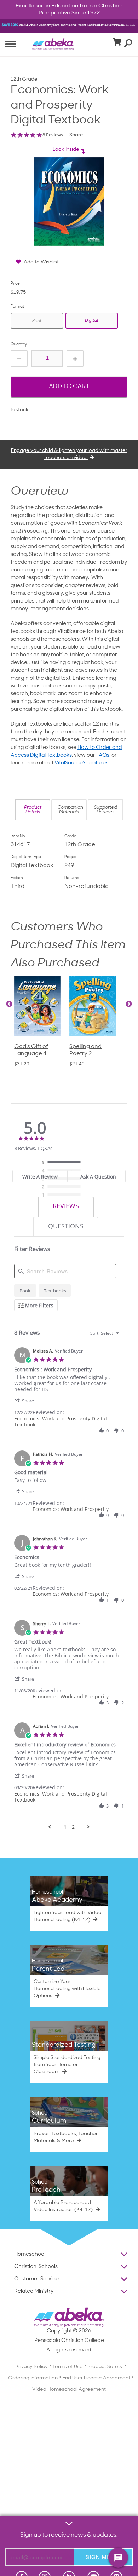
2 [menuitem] (73, 1827)
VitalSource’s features (81, 763)
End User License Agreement (96, 2378)
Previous (9, 1004)
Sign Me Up (103, 2557)
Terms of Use (68, 2367)
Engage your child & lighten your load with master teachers (69, 454)
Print (37, 321)
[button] (33, 810)
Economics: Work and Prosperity (71, 1509)
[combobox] (105, 1333)
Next (129, 1004)
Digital (91, 321)
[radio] (63, 1163)
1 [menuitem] (65, 1827)
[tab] (66, 1207)
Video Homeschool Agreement (69, 2389)
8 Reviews (53, 135)
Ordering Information (33, 2378)
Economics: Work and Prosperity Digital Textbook (61, 1421)
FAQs (103, 755)
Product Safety (105, 2367)
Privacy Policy (31, 2367)
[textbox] (122, 1336)
